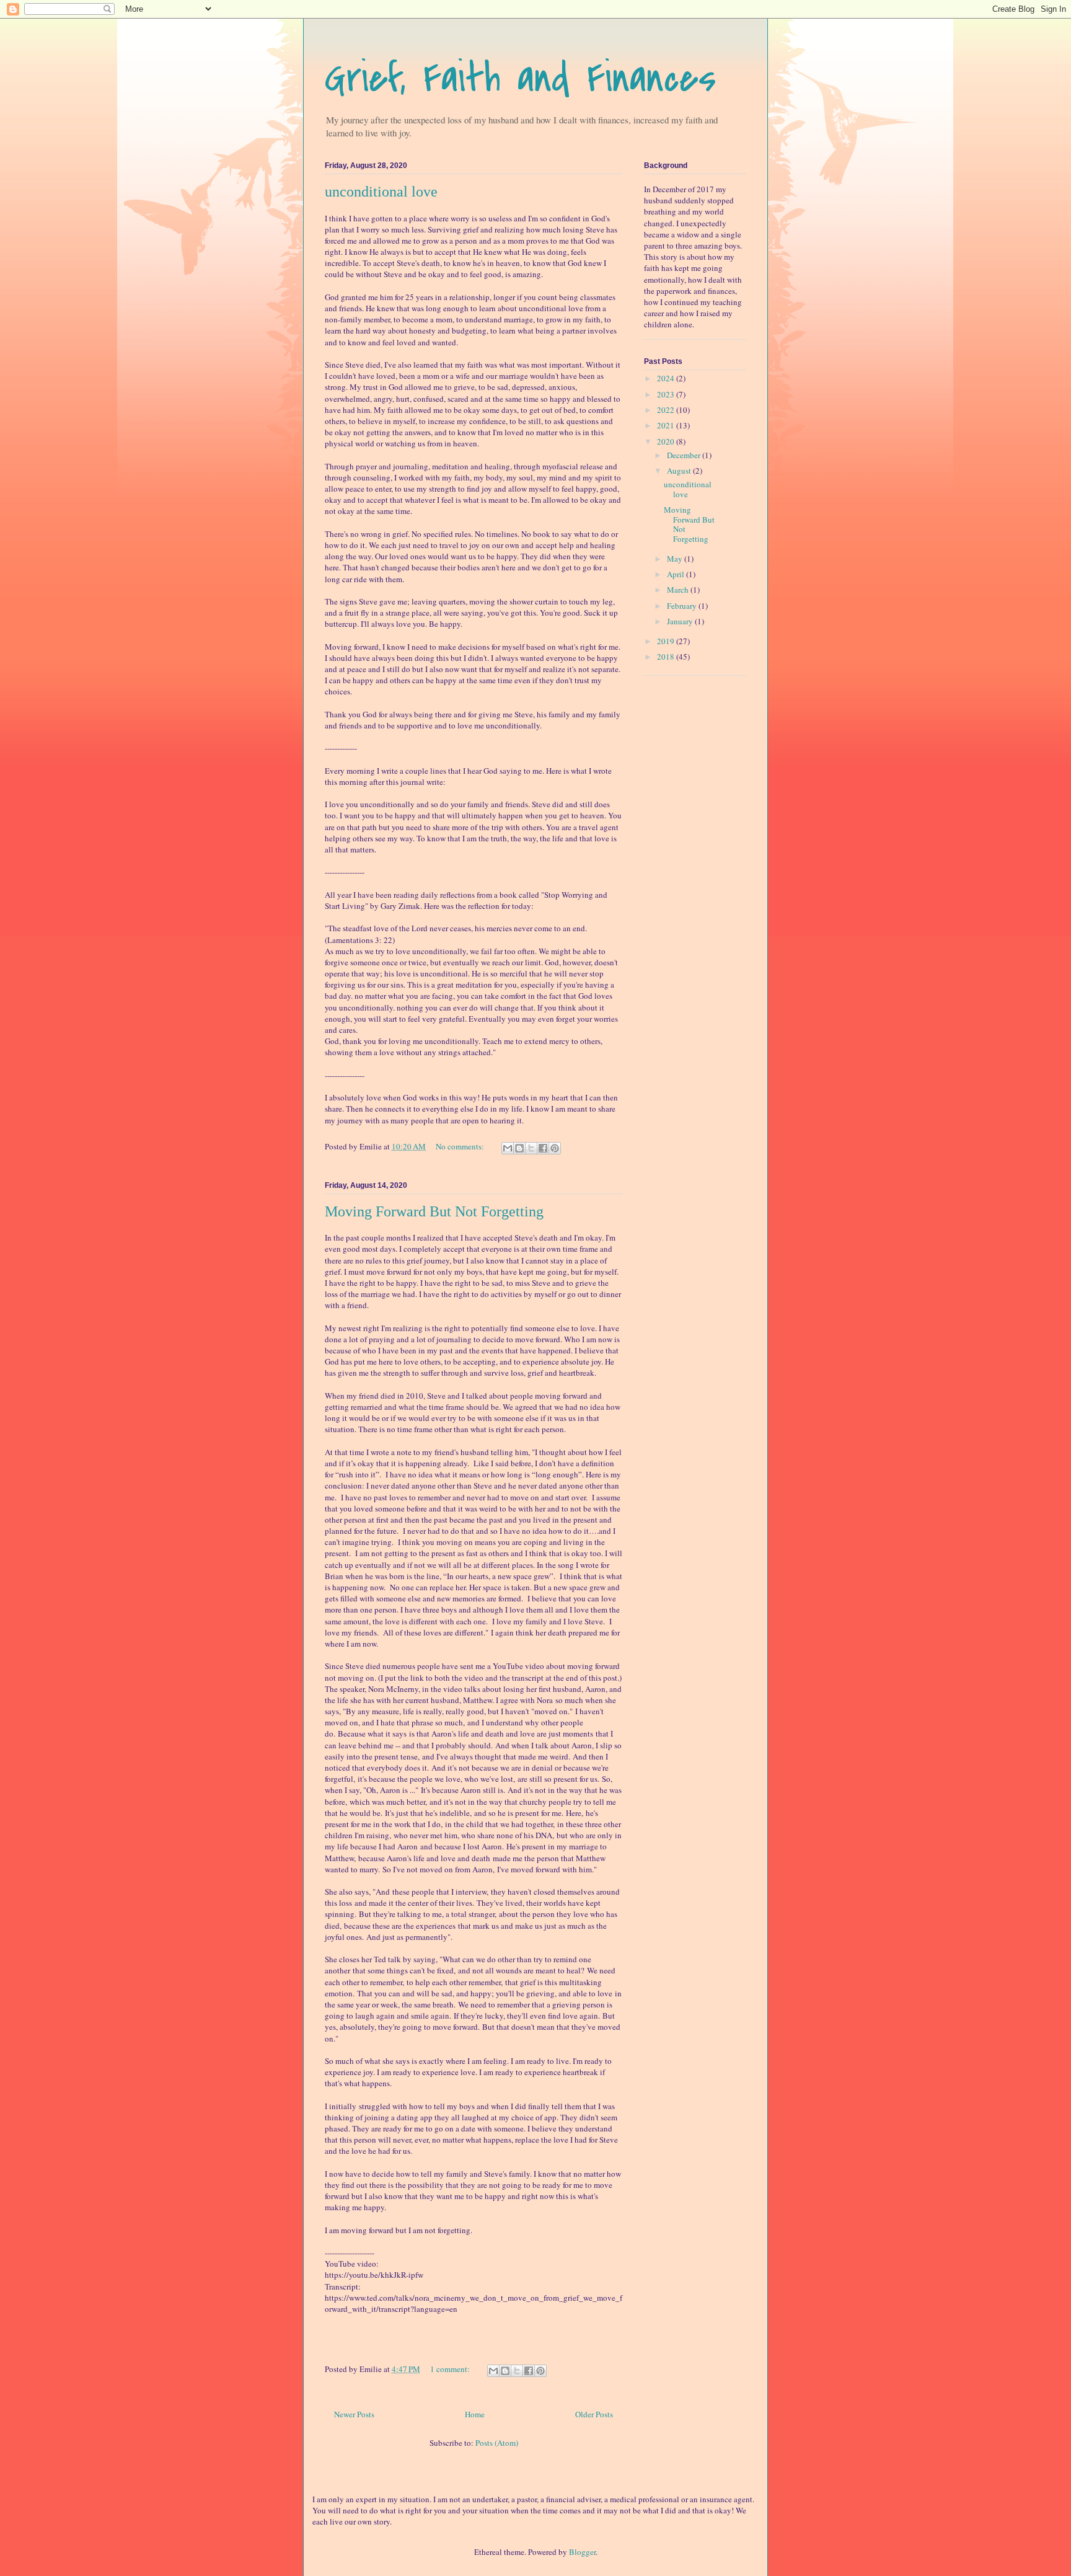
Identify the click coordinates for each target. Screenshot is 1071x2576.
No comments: (461, 1146)
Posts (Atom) (497, 2443)
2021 (667, 425)
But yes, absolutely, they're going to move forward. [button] (470, 2021)
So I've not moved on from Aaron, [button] (439, 1869)
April (677, 574)
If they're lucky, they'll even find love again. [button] (527, 2016)
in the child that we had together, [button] (500, 1824)
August (680, 471)
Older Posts (594, 2414)
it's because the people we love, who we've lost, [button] (436, 1779)
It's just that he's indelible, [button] (428, 1813)
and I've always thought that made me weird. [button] (496, 1756)
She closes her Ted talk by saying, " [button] (384, 1959)
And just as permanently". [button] (411, 1937)
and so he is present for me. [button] (519, 1813)
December (685, 455)
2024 (667, 378)
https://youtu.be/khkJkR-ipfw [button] (374, 2275)
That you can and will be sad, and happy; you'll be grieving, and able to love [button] (485, 1993)
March (679, 590)
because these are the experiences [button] (400, 1926)
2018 (667, 657)
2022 (667, 410)
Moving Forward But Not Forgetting (434, 1211)
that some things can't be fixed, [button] (404, 1970)
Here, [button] (575, 1813)
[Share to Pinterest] (555, 1148)
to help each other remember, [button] (455, 1982)
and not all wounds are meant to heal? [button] (521, 1970)
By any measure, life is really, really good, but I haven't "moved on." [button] (459, 1711)
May (676, 559)
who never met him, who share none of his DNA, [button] (474, 1835)
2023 (667, 394)
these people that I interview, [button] (439, 1892)
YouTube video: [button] (353, 2264)
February (683, 606)
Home (475, 2414)
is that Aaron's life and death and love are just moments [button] (501, 1733)
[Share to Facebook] (543, 1148)
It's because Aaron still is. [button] (463, 1790)
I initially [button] (341, 2106)
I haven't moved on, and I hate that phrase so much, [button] (464, 1717)
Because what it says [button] (372, 1733)
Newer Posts (354, 2414)
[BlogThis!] (519, 1148)
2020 (667, 441)
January (681, 621)
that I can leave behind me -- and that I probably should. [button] (469, 1739)
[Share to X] (531, 1148)
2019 (667, 641)
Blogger (582, 2552)
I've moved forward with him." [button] (547, 1869)
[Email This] (508, 1148)
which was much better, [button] (388, 1802)
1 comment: (451, 2369)
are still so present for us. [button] (558, 1779)
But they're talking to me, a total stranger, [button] (428, 1914)
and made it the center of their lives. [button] (414, 1903)
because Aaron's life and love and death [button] (424, 1858)
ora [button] (548, 1700)
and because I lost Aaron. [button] (462, 1846)
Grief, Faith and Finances (520, 78)
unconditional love (381, 192)
